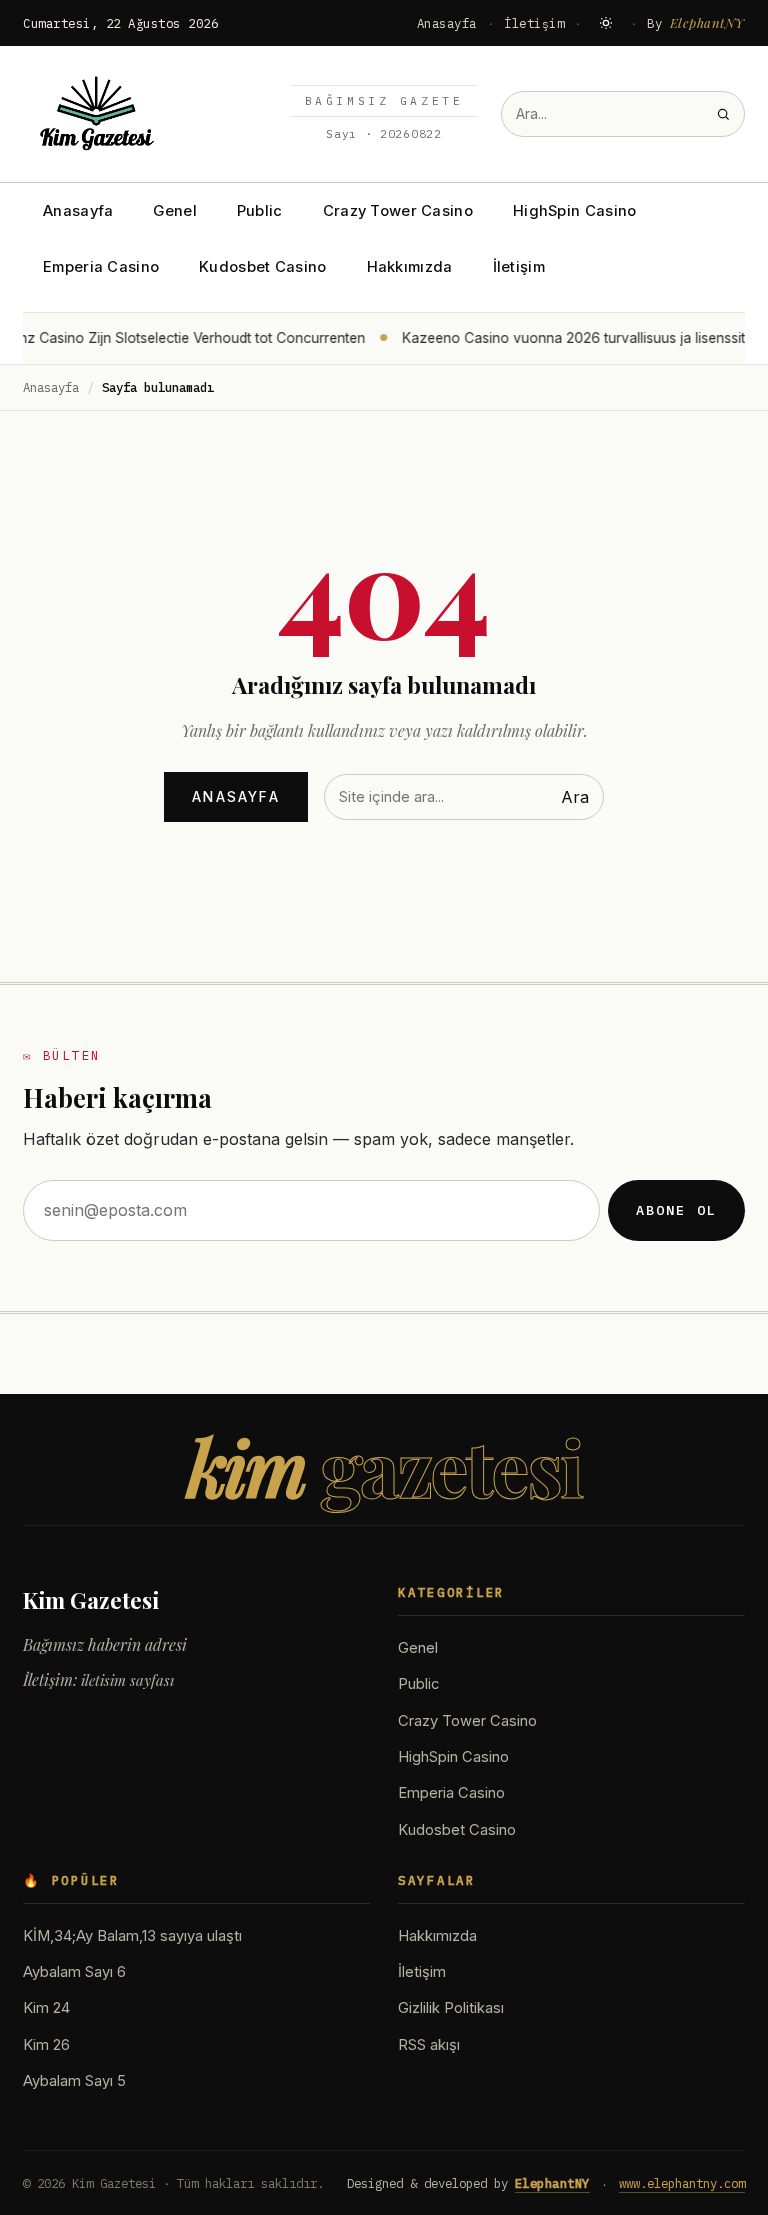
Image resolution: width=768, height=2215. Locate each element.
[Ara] (723, 114)
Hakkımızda (410, 267)
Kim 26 (46, 2045)
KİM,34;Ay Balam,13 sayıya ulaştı (132, 1936)
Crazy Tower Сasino (398, 211)
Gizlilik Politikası (451, 2008)
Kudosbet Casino (262, 267)
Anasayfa (447, 23)
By (696, 22)
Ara (575, 797)
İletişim (534, 23)
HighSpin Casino (574, 211)
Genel (174, 211)
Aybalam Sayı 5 (74, 2081)
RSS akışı (429, 2045)
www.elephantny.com (682, 2183)
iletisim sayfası (127, 1680)
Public (260, 211)
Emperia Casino (101, 267)
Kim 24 (46, 2008)
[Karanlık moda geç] (606, 23)
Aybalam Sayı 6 (74, 1972)
